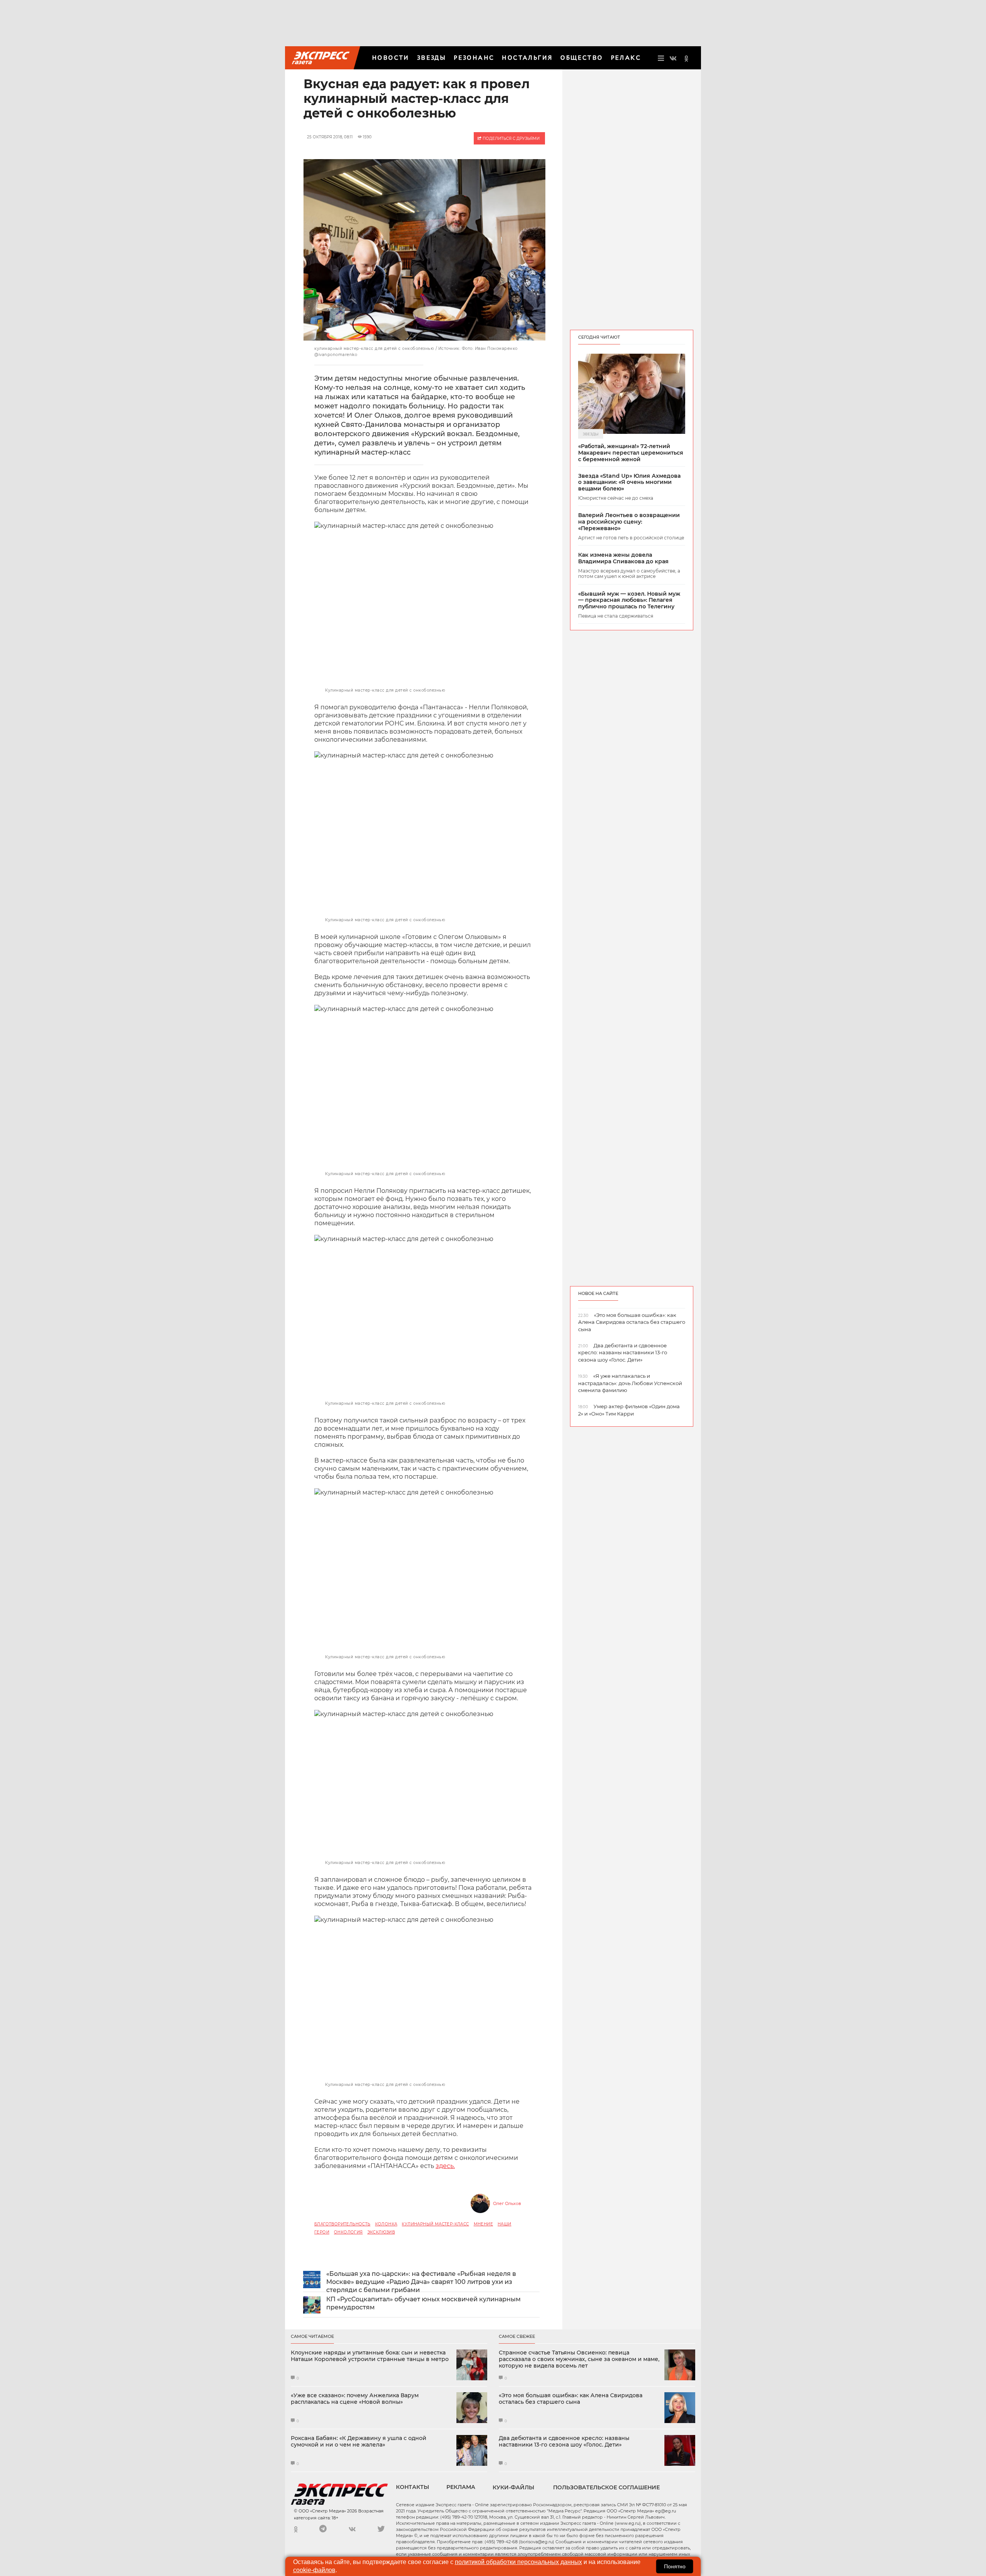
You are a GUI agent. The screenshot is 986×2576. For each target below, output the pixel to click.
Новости (391, 58)
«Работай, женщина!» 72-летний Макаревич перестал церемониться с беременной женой (631, 453)
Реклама (461, 2487)
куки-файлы (513, 2487)
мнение (483, 2224)
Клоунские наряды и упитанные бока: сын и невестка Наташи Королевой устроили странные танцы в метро (370, 2356)
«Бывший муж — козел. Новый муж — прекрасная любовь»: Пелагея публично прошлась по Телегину (629, 600)
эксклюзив (381, 2232)
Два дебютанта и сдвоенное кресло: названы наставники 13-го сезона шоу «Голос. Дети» (564, 2442)
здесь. (445, 2166)
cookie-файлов (314, 2570)
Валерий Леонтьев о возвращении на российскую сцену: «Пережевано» (629, 522)
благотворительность (342, 2224)
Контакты (413, 2487)
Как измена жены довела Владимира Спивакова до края (623, 558)
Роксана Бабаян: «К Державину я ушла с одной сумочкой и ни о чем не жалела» (359, 2442)
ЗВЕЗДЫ (432, 58)
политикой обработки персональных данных (518, 2562)
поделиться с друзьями (511, 139)
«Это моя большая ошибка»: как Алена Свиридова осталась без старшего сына (571, 2399)
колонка (386, 2224)
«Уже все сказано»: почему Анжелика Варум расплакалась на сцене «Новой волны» (355, 2399)
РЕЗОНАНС (474, 58)
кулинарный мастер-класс (435, 2224)
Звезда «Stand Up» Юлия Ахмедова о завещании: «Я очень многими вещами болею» (629, 482)
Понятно (675, 2566)
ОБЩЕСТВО (582, 58)
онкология (348, 2232)
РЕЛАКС (626, 58)
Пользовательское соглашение (606, 2487)
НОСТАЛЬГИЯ (527, 58)
